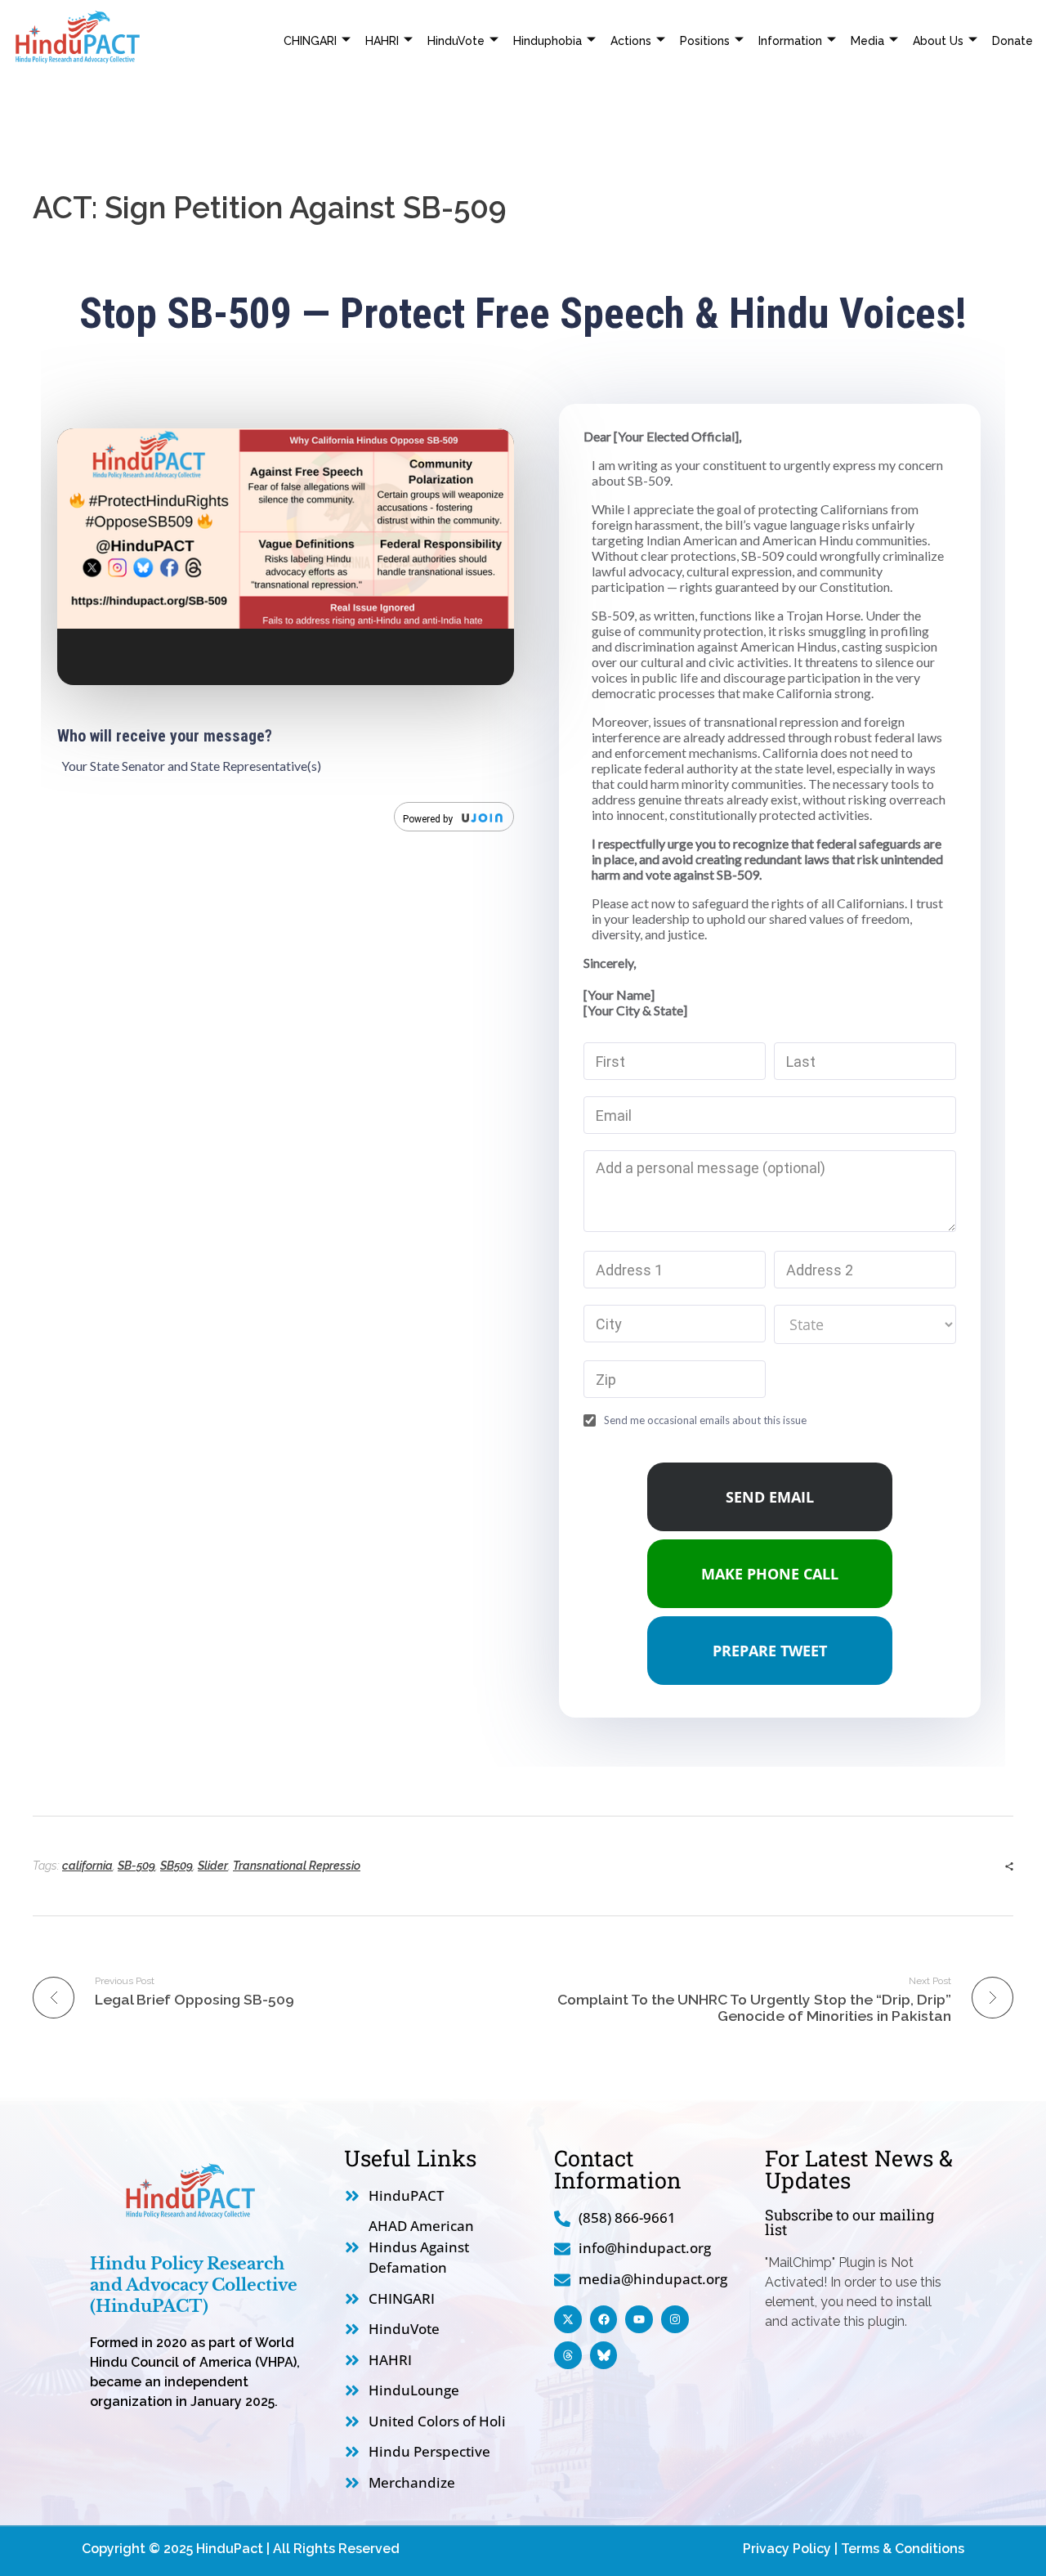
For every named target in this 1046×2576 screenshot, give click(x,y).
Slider (213, 1866)
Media (867, 41)
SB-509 (136, 1866)
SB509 (177, 1866)
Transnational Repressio (297, 1866)
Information (790, 41)
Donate (1012, 41)
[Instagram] (675, 2319)
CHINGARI (310, 41)
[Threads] (568, 2355)
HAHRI (382, 41)
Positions (705, 41)
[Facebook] (604, 2319)
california (87, 1866)
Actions (631, 41)
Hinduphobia (548, 41)
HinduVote (456, 41)
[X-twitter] (568, 2319)
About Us (938, 41)
